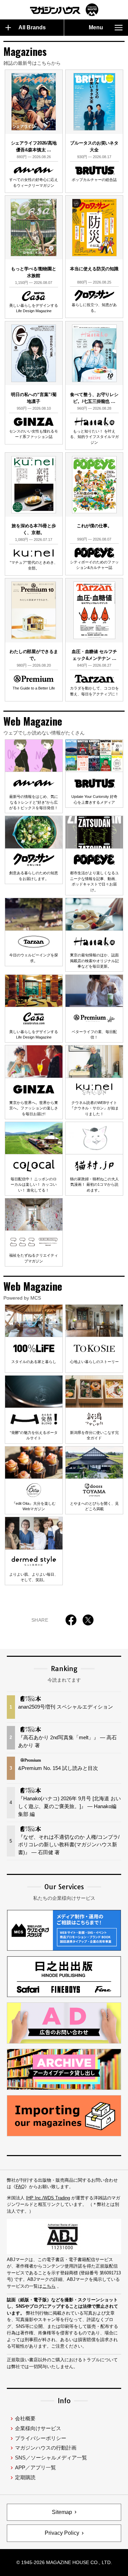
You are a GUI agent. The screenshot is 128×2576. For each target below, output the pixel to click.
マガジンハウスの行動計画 (46, 2448)
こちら (49, 2286)
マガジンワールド (64, 10)
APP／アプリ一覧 (35, 2467)
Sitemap (62, 2512)
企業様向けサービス (38, 2428)
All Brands (32, 27)
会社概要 (25, 2418)
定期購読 (25, 2477)
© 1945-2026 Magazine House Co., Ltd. (64, 2562)
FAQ (20, 2187)
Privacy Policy (62, 2533)
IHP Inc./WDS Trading (48, 2198)
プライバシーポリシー (41, 2438)
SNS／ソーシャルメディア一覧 (51, 2458)
